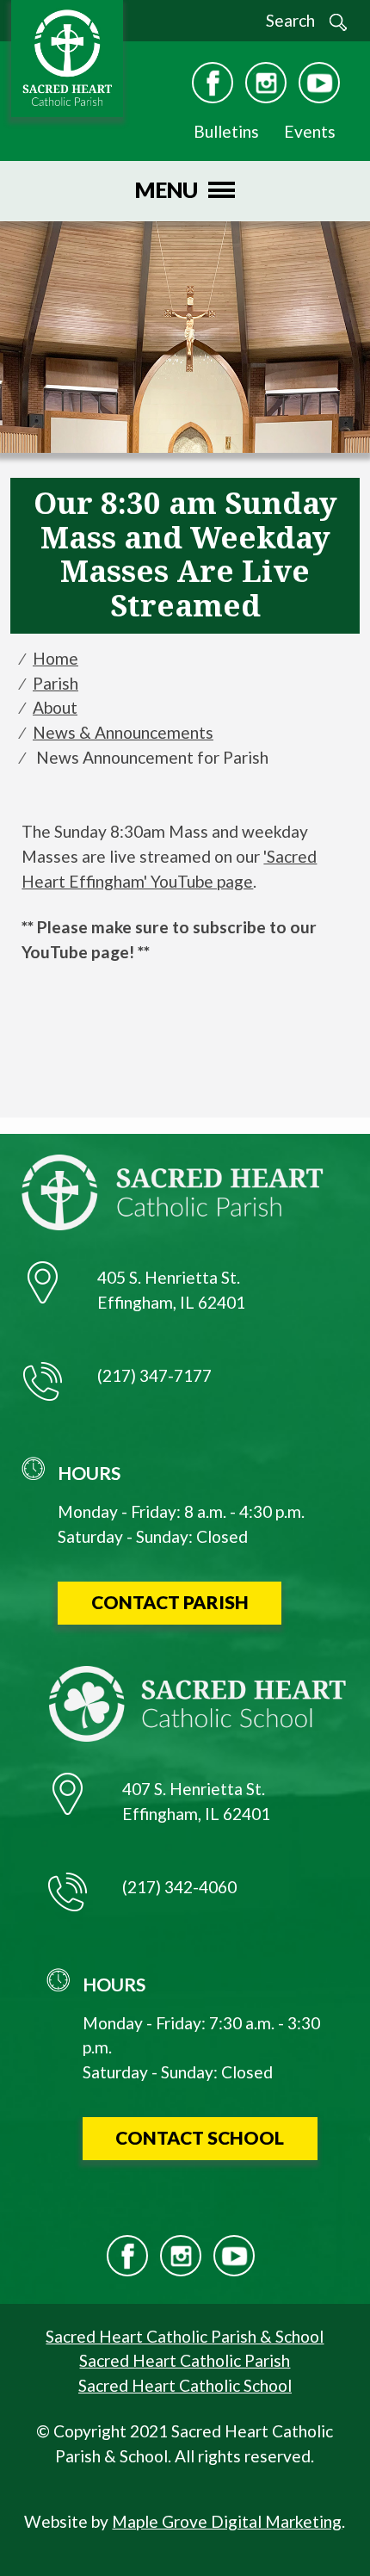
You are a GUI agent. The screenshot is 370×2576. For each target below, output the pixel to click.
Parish (55, 683)
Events (310, 131)
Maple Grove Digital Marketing (227, 2521)
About (55, 707)
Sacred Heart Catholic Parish (185, 2360)
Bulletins (226, 131)
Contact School (200, 2137)
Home (55, 658)
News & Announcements (123, 732)
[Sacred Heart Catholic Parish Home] (63, 58)
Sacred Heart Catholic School (185, 2385)
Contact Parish (170, 1602)
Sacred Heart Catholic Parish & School (185, 2336)
